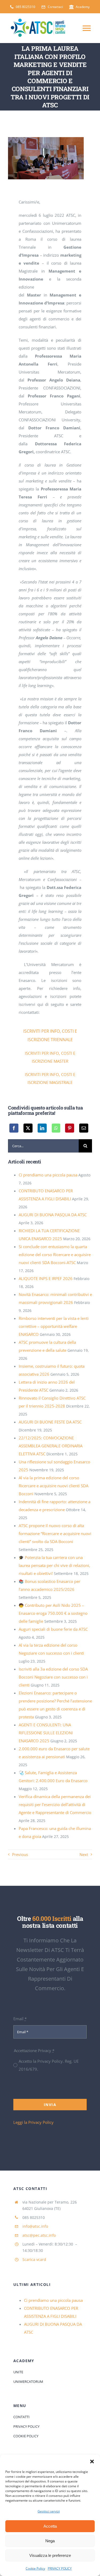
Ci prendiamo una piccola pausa (48, 1175)
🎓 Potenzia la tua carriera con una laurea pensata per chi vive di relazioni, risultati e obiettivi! (54, 1565)
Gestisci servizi (49, 2511)
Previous (20, 1854)
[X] (28, 1128)
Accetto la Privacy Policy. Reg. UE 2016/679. (49, 2065)
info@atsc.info (35, 2226)
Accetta (50, 2526)
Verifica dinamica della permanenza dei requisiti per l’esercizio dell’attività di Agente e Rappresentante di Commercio (55, 1804)
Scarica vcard (34, 2259)
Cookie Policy (35, 2568)
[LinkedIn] (42, 1128)
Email (20, 2019)
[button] (92, 2461)
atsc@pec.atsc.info (39, 2235)
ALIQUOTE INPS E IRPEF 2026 (46, 1278)
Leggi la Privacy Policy (33, 2122)
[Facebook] (14, 1128)
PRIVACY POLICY (60, 2568)
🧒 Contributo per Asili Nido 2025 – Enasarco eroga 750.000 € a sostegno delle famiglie (53, 1613)
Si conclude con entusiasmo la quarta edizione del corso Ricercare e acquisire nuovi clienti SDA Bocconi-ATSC (55, 1255)
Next (84, 1854)
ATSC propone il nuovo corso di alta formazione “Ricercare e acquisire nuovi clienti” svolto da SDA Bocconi (55, 1533)
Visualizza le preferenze (50, 2555)
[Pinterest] (70, 1128)
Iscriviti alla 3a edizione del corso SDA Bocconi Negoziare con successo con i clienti (53, 1677)
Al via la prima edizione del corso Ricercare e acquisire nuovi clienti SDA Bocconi (53, 1486)
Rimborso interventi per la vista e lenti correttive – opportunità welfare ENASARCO (54, 1326)
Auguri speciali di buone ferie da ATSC (53, 1629)
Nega (50, 2541)
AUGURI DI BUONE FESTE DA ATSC (50, 1422)
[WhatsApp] (56, 1128)
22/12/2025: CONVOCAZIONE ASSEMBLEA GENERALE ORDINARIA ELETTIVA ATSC (51, 1446)
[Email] (84, 1128)
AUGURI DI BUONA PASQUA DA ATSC (53, 1215)
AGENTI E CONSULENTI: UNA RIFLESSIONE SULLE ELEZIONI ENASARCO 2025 (46, 1733)
